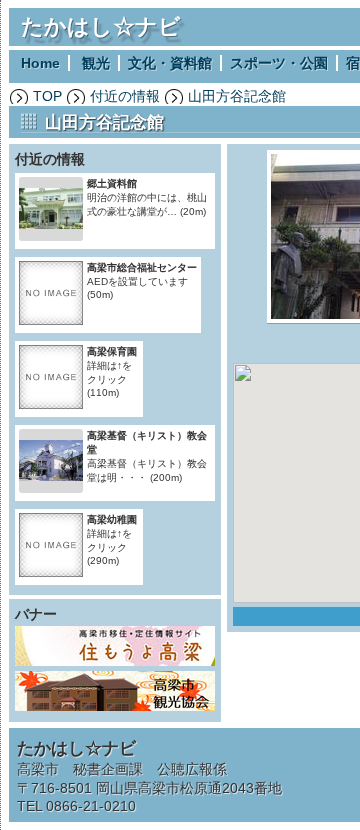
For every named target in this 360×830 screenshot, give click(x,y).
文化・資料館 (170, 63)
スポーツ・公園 (279, 63)
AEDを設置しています (142, 281)
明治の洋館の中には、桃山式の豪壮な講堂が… (147, 197)
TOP (47, 96)
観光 (96, 63)
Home (40, 63)
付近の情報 (125, 96)
